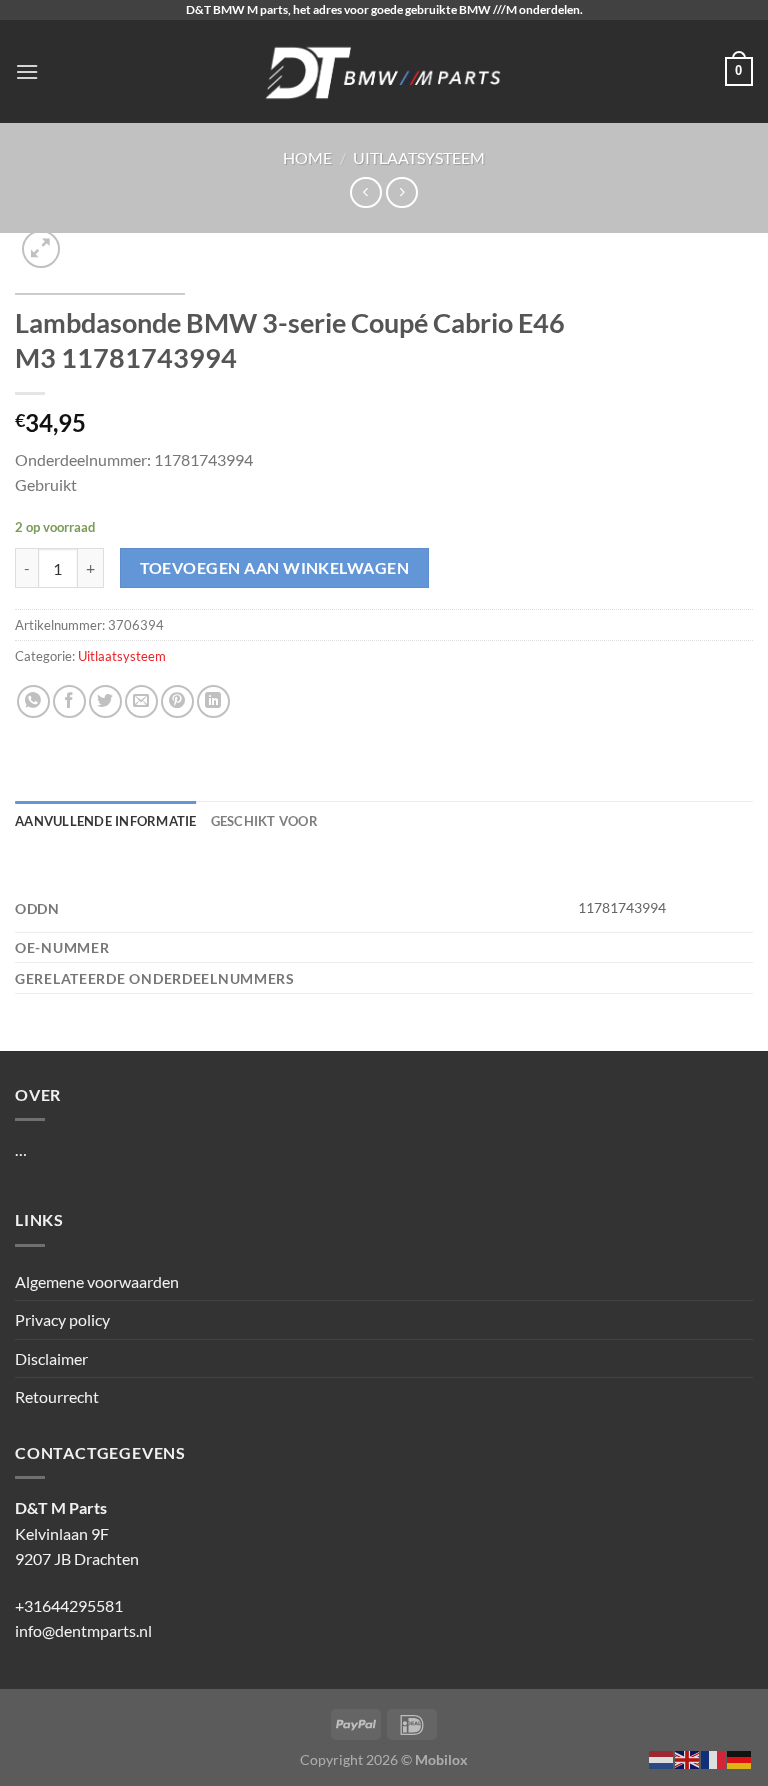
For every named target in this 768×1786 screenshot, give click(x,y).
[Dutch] (662, 1757)
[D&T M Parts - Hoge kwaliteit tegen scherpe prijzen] (384, 71)
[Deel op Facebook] (69, 701)
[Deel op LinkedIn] (213, 701)
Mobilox (441, 1759)
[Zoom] (41, 249)
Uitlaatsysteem (419, 157)
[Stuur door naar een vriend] (141, 701)
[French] (714, 1757)
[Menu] (27, 71)
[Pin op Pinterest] (177, 701)
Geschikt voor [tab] (264, 821)
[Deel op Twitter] (105, 701)
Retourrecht (57, 1396)
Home (307, 157)
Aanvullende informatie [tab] (106, 821)
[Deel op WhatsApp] (33, 701)
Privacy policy (62, 1319)
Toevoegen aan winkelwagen (275, 568)
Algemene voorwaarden (97, 1281)
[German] (740, 1757)
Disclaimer (51, 1358)
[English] (688, 1757)
